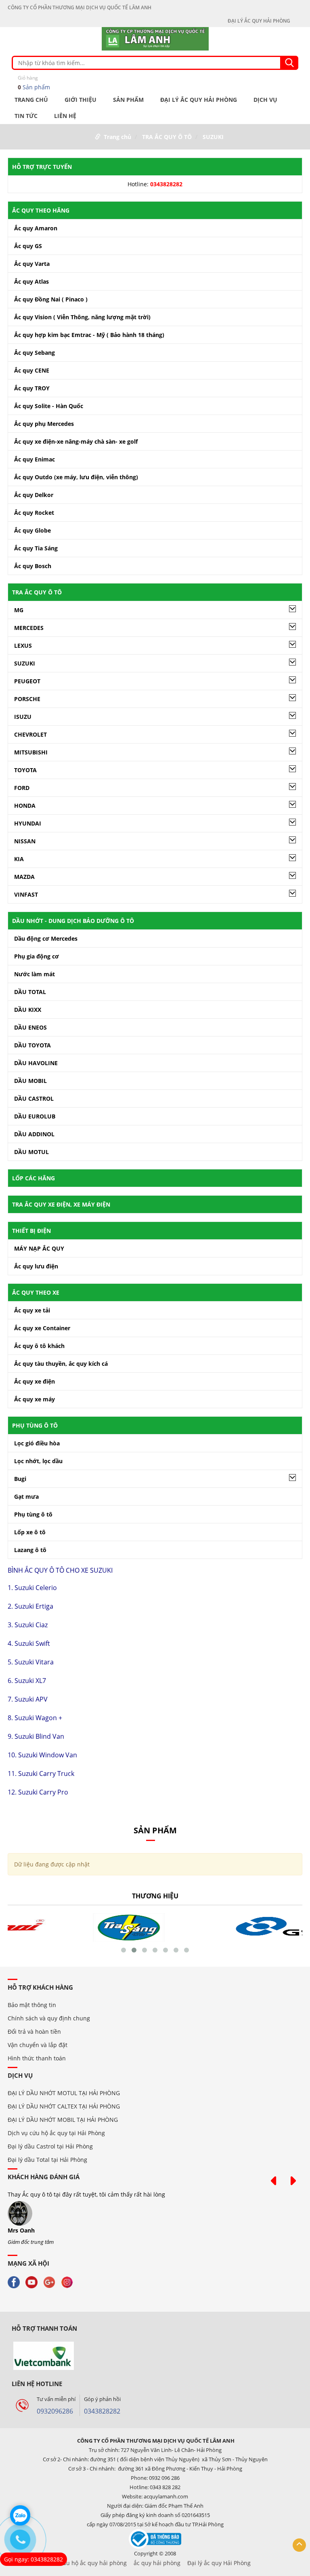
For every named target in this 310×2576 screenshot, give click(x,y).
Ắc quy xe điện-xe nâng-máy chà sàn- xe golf (76, 441)
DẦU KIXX (28, 1010)
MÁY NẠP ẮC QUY (39, 1248)
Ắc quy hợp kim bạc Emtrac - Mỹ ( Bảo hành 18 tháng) (89, 335)
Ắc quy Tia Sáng (36, 548)
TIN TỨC (26, 116)
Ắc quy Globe (32, 530)
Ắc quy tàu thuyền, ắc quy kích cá (61, 1364)
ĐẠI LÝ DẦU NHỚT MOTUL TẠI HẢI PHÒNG (64, 2093)
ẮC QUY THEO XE (36, 1292)
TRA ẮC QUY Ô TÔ (167, 137)
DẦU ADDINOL (34, 1134)
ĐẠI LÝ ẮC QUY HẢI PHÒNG (259, 21)
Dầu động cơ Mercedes (46, 938)
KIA (19, 859)
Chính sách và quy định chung (49, 2018)
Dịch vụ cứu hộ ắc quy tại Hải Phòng (56, 2133)
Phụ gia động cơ (37, 956)
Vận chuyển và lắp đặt (38, 2045)
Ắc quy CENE (32, 370)
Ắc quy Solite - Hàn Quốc (49, 406)
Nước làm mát (35, 974)
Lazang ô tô (30, 1550)
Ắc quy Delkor (34, 495)
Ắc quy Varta (32, 264)
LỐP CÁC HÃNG (34, 1178)
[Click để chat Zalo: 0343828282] (20, 2515)
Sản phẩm (34, 83)
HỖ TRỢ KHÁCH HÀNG (40, 1987)
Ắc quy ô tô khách (39, 1346)
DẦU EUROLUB (35, 1116)
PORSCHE (27, 699)
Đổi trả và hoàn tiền (34, 2032)
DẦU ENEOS (30, 1027)
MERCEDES (29, 628)
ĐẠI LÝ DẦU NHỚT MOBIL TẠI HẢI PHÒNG (63, 2120)
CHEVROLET (30, 734)
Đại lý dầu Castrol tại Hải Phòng (50, 2146)
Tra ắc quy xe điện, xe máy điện (61, 1204)
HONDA (25, 806)
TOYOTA (25, 770)
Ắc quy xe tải (32, 1310)
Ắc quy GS (28, 246)
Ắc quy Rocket (34, 513)
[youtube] (34, 2282)
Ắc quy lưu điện (36, 1266)
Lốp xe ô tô (30, 1532)
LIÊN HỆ (65, 116)
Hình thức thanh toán (37, 2058)
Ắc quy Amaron (36, 228)
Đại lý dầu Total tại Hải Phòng (47, 2160)
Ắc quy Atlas (31, 281)
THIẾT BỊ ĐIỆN (31, 1231)
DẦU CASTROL (34, 1098)
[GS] (229, 1927)
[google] (51, 2282)
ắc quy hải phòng (157, 2563)
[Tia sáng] (81, 1927)
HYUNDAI (28, 823)
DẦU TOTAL (30, 992)
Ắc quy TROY (32, 388)
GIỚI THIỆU (81, 100)
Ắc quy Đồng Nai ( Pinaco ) (51, 299)
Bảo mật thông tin (32, 2005)
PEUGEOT (27, 681)
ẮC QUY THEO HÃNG (41, 210)
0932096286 (55, 2411)
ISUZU (23, 717)
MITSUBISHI (31, 752)
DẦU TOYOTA (32, 1045)
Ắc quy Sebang (35, 353)
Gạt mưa (26, 1497)
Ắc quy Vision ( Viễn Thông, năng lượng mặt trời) (82, 317)
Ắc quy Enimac (35, 459)
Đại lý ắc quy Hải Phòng (219, 2563)
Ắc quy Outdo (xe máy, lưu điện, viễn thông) (76, 477)
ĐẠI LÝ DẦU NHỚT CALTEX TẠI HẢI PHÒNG (64, 2106)
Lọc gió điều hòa (37, 1443)
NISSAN (25, 841)
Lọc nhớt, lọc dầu (38, 1461)
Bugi (20, 1479)
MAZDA (24, 877)
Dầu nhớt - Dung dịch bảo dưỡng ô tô (73, 921)
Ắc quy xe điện (35, 1381)
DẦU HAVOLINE (36, 1063)
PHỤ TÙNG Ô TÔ (35, 1425)
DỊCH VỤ (265, 100)
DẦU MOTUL (31, 1152)
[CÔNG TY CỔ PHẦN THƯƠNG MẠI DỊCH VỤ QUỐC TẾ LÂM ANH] (155, 38)
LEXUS (23, 646)
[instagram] (69, 2282)
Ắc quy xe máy (35, 1399)
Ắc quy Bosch (33, 566)
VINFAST (26, 894)
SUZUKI (213, 137)
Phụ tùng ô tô (33, 1514)
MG (19, 610)
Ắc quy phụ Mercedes (44, 424)
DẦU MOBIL (30, 1081)
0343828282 (102, 2411)
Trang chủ (31, 100)
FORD (22, 788)
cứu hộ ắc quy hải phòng (93, 2563)
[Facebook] (16, 2282)
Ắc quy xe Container (42, 1328)
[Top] (299, 2545)
